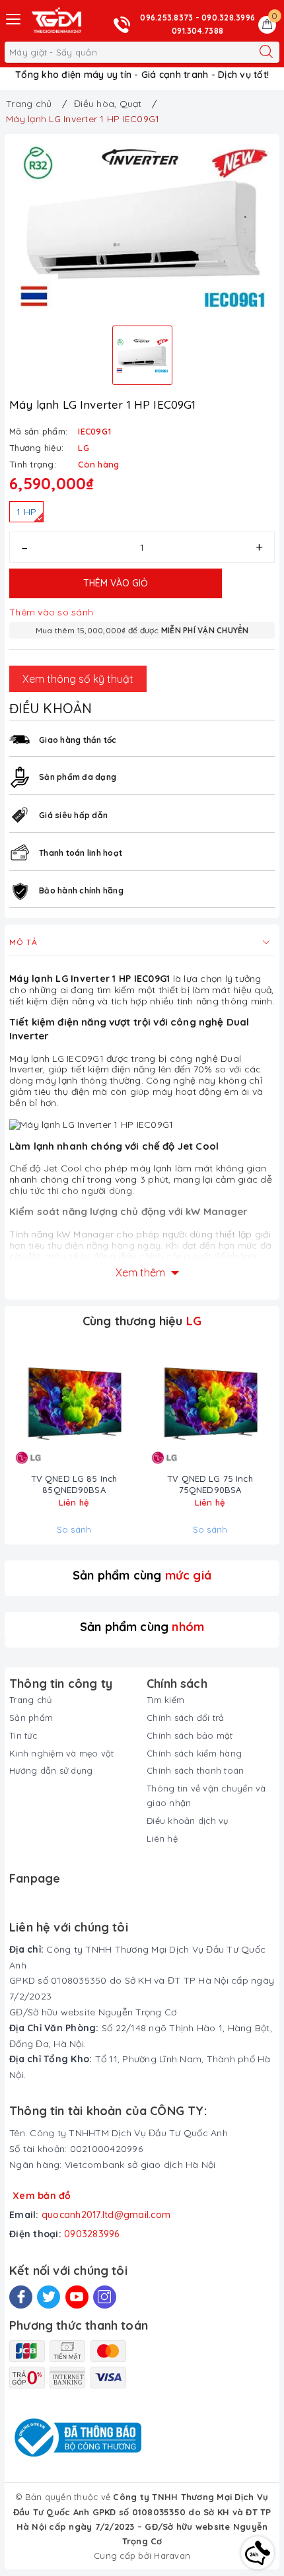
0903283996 (92, 2234)
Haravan (172, 2556)
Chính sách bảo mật (190, 1735)
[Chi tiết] (26, 1405)
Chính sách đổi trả (186, 1718)
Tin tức (23, 1735)
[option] (142, 227)
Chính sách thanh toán (195, 1770)
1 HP (26, 512)
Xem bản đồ (42, 2196)
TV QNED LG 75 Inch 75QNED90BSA (210, 1484)
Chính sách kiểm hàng (194, 1753)
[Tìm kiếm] (266, 52)
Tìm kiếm (165, 1700)
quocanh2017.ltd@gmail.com (106, 2215)
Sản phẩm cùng (142, 1575)
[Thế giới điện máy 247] (56, 20)
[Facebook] (21, 2297)
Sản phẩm (31, 1718)
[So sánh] (122, 1405)
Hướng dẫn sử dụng (51, 1770)
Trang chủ (30, 1700)
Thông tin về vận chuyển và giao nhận (206, 1795)
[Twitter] (49, 2297)
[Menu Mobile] (14, 17)
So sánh (74, 1529)
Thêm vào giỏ (116, 583)
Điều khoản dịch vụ (188, 1821)
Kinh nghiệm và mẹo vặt (62, 1753)
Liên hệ (162, 1838)
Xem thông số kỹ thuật (78, 679)
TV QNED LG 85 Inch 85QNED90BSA (74, 1484)
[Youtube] (77, 2297)
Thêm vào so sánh (51, 612)
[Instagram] (105, 2297)
